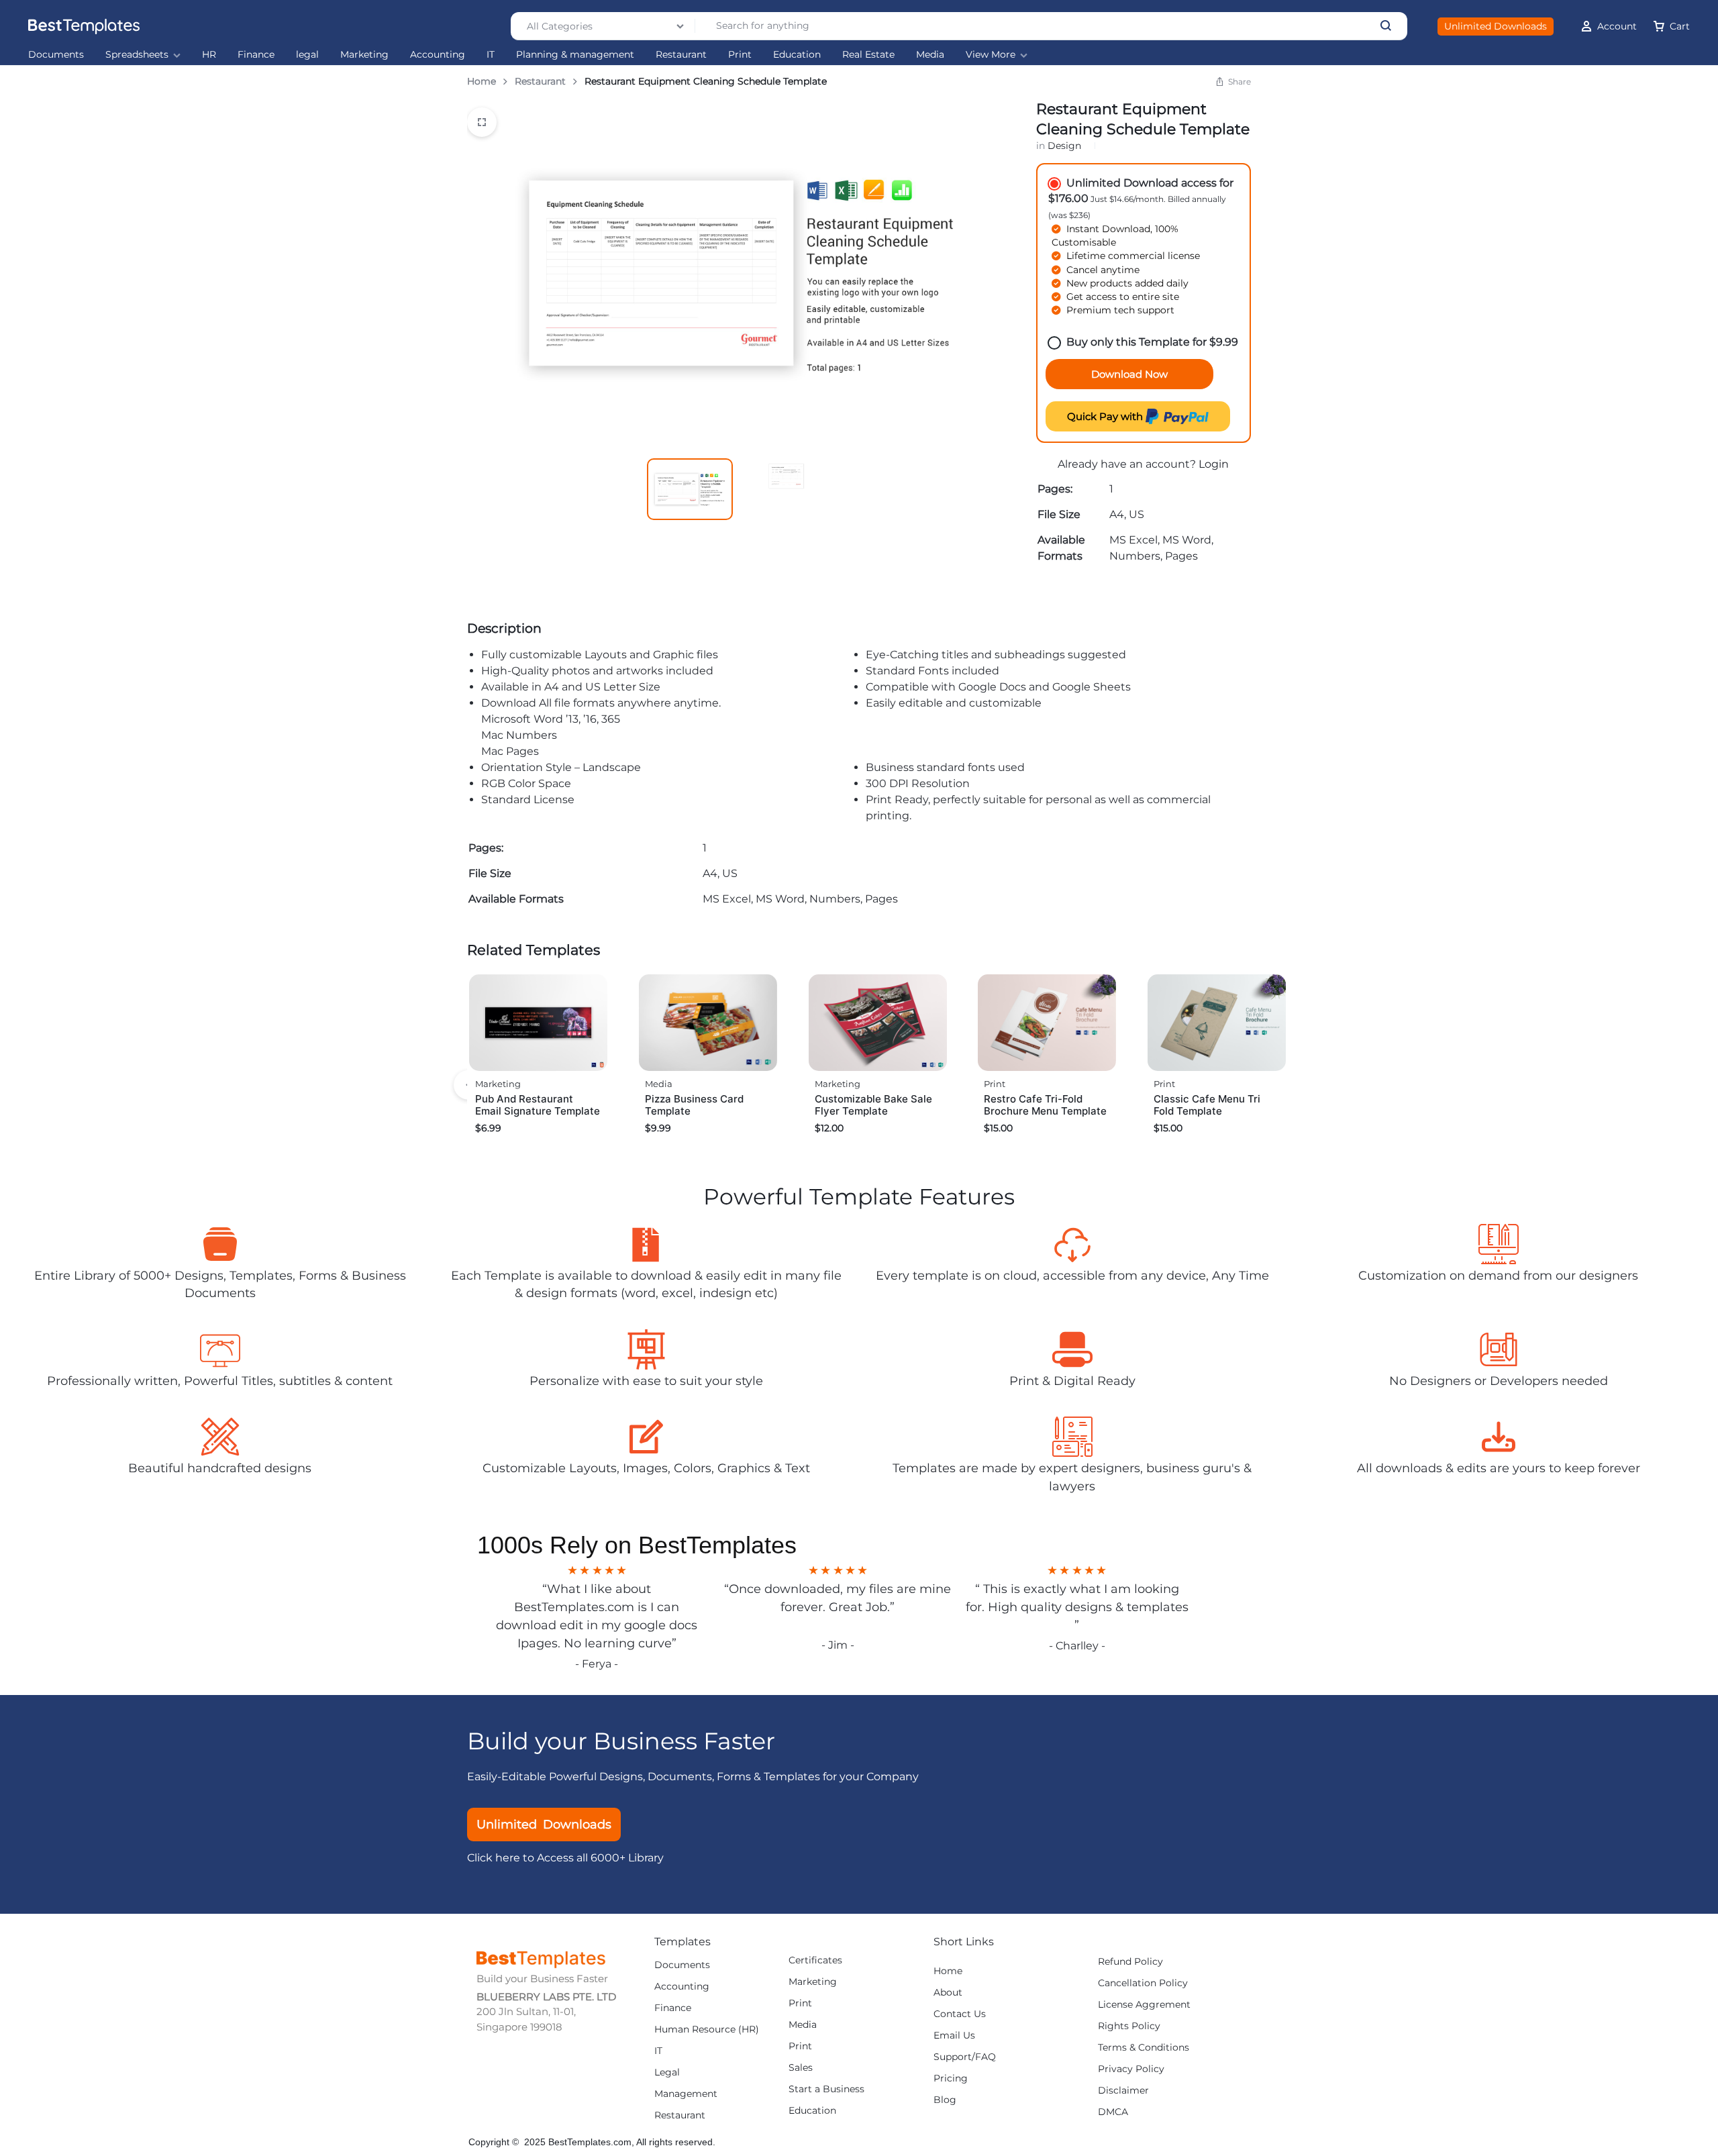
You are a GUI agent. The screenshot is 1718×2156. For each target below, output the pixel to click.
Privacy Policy (1131, 2069)
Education (797, 55)
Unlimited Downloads (1496, 26)
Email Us (954, 2036)
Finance (256, 55)
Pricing (951, 2078)
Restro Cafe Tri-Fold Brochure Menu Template (1045, 1105)
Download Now (1129, 374)
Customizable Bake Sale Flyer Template (873, 1105)
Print (740, 55)
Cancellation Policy (1143, 1983)
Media (930, 55)
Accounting (438, 55)
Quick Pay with (1106, 416)
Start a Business (826, 2089)
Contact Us (960, 2014)
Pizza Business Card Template (694, 1105)
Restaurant (681, 55)
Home (482, 81)
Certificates (815, 1960)
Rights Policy (1129, 2026)
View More (991, 55)
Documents (56, 55)
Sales (801, 2068)
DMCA (1113, 2112)
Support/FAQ (965, 2057)
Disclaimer (1123, 2091)
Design (1064, 146)
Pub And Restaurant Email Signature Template (538, 1105)
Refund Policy (1130, 1962)
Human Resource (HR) (707, 2030)
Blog (945, 2100)
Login (1214, 464)
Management (686, 2094)
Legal (667, 2072)
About (948, 1993)
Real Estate (868, 55)
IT (491, 55)
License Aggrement (1144, 2005)
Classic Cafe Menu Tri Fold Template (1207, 1105)
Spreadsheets (137, 55)
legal (307, 55)
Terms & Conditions (1144, 2048)
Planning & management (575, 55)
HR (209, 55)
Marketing (364, 55)
